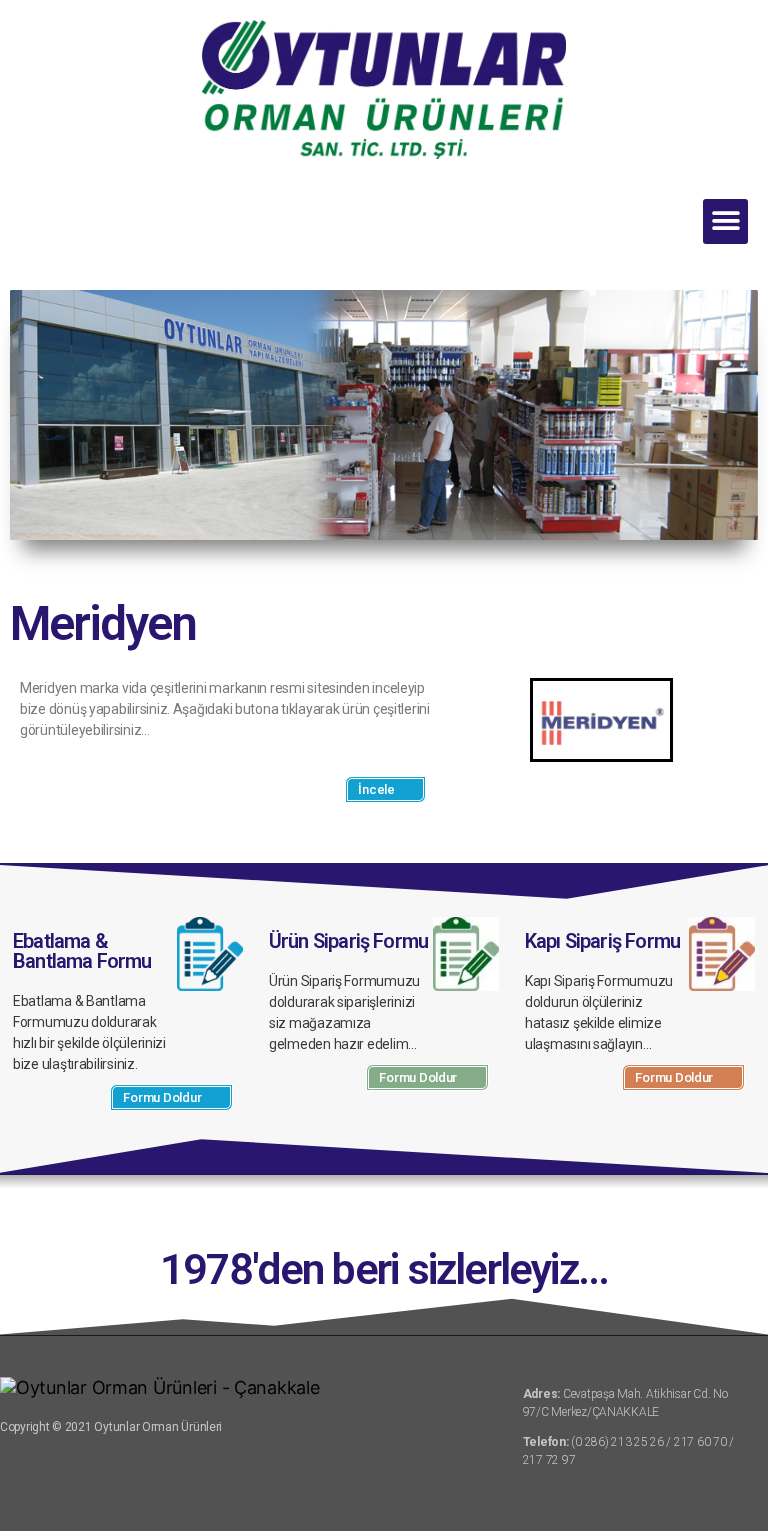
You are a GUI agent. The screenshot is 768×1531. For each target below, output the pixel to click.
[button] (725, 221)
